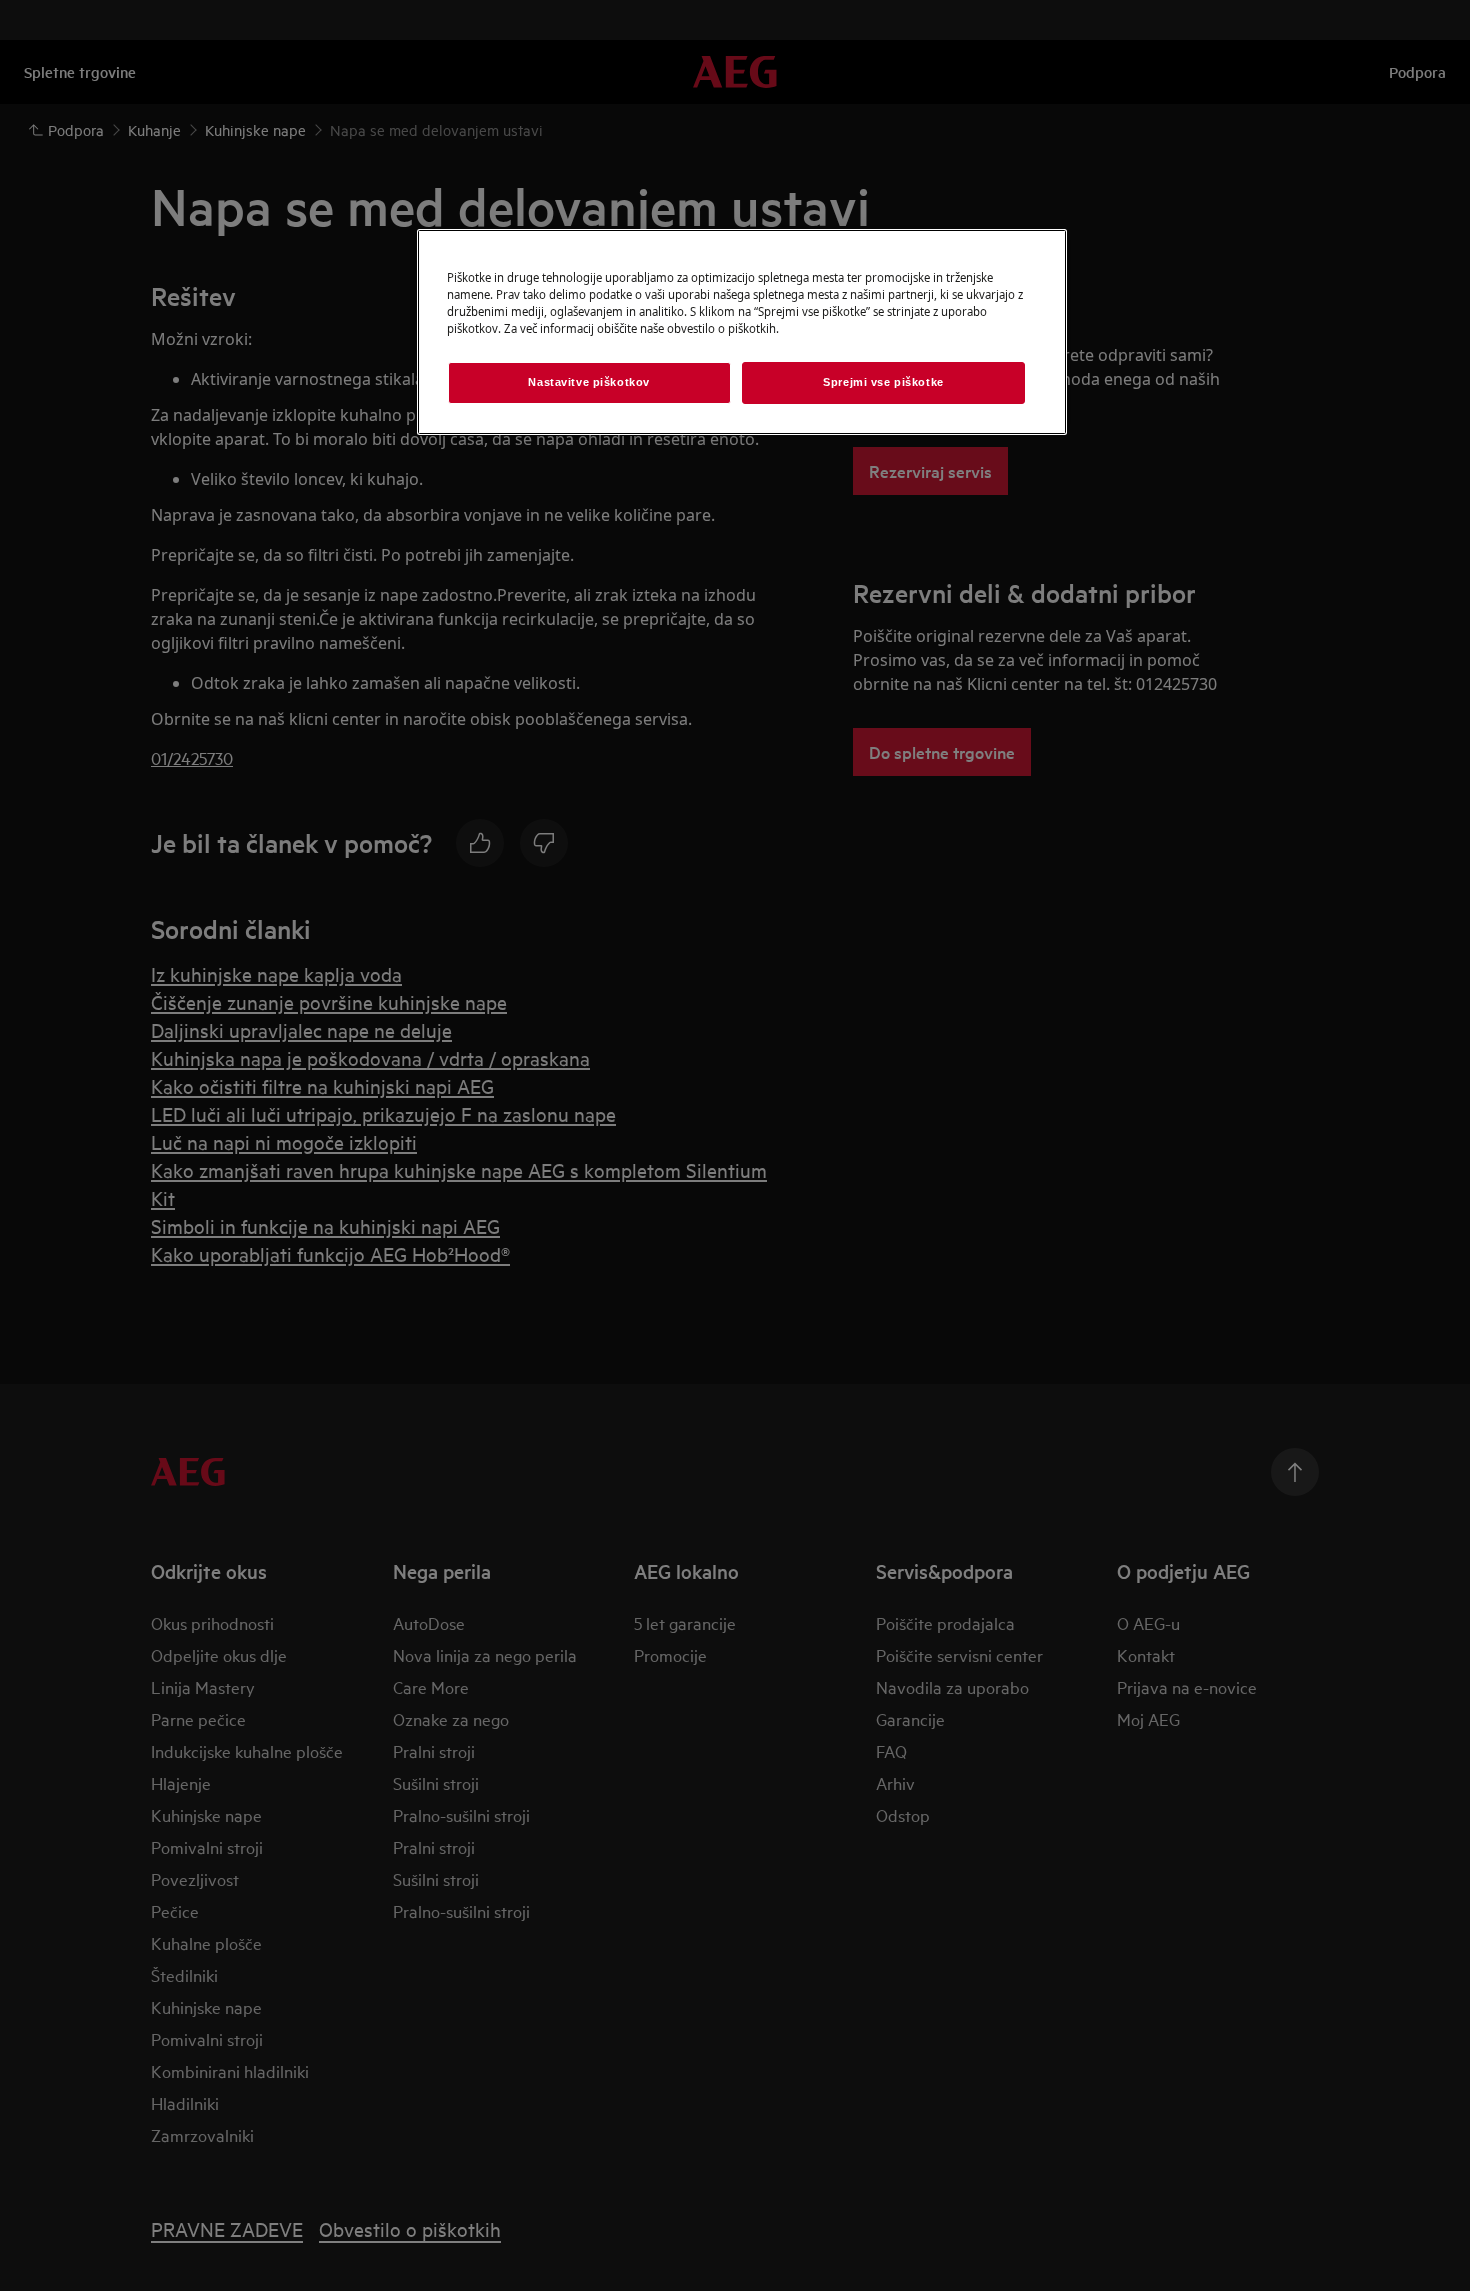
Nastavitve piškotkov (588, 382)
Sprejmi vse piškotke (883, 382)
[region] (742, 332)
